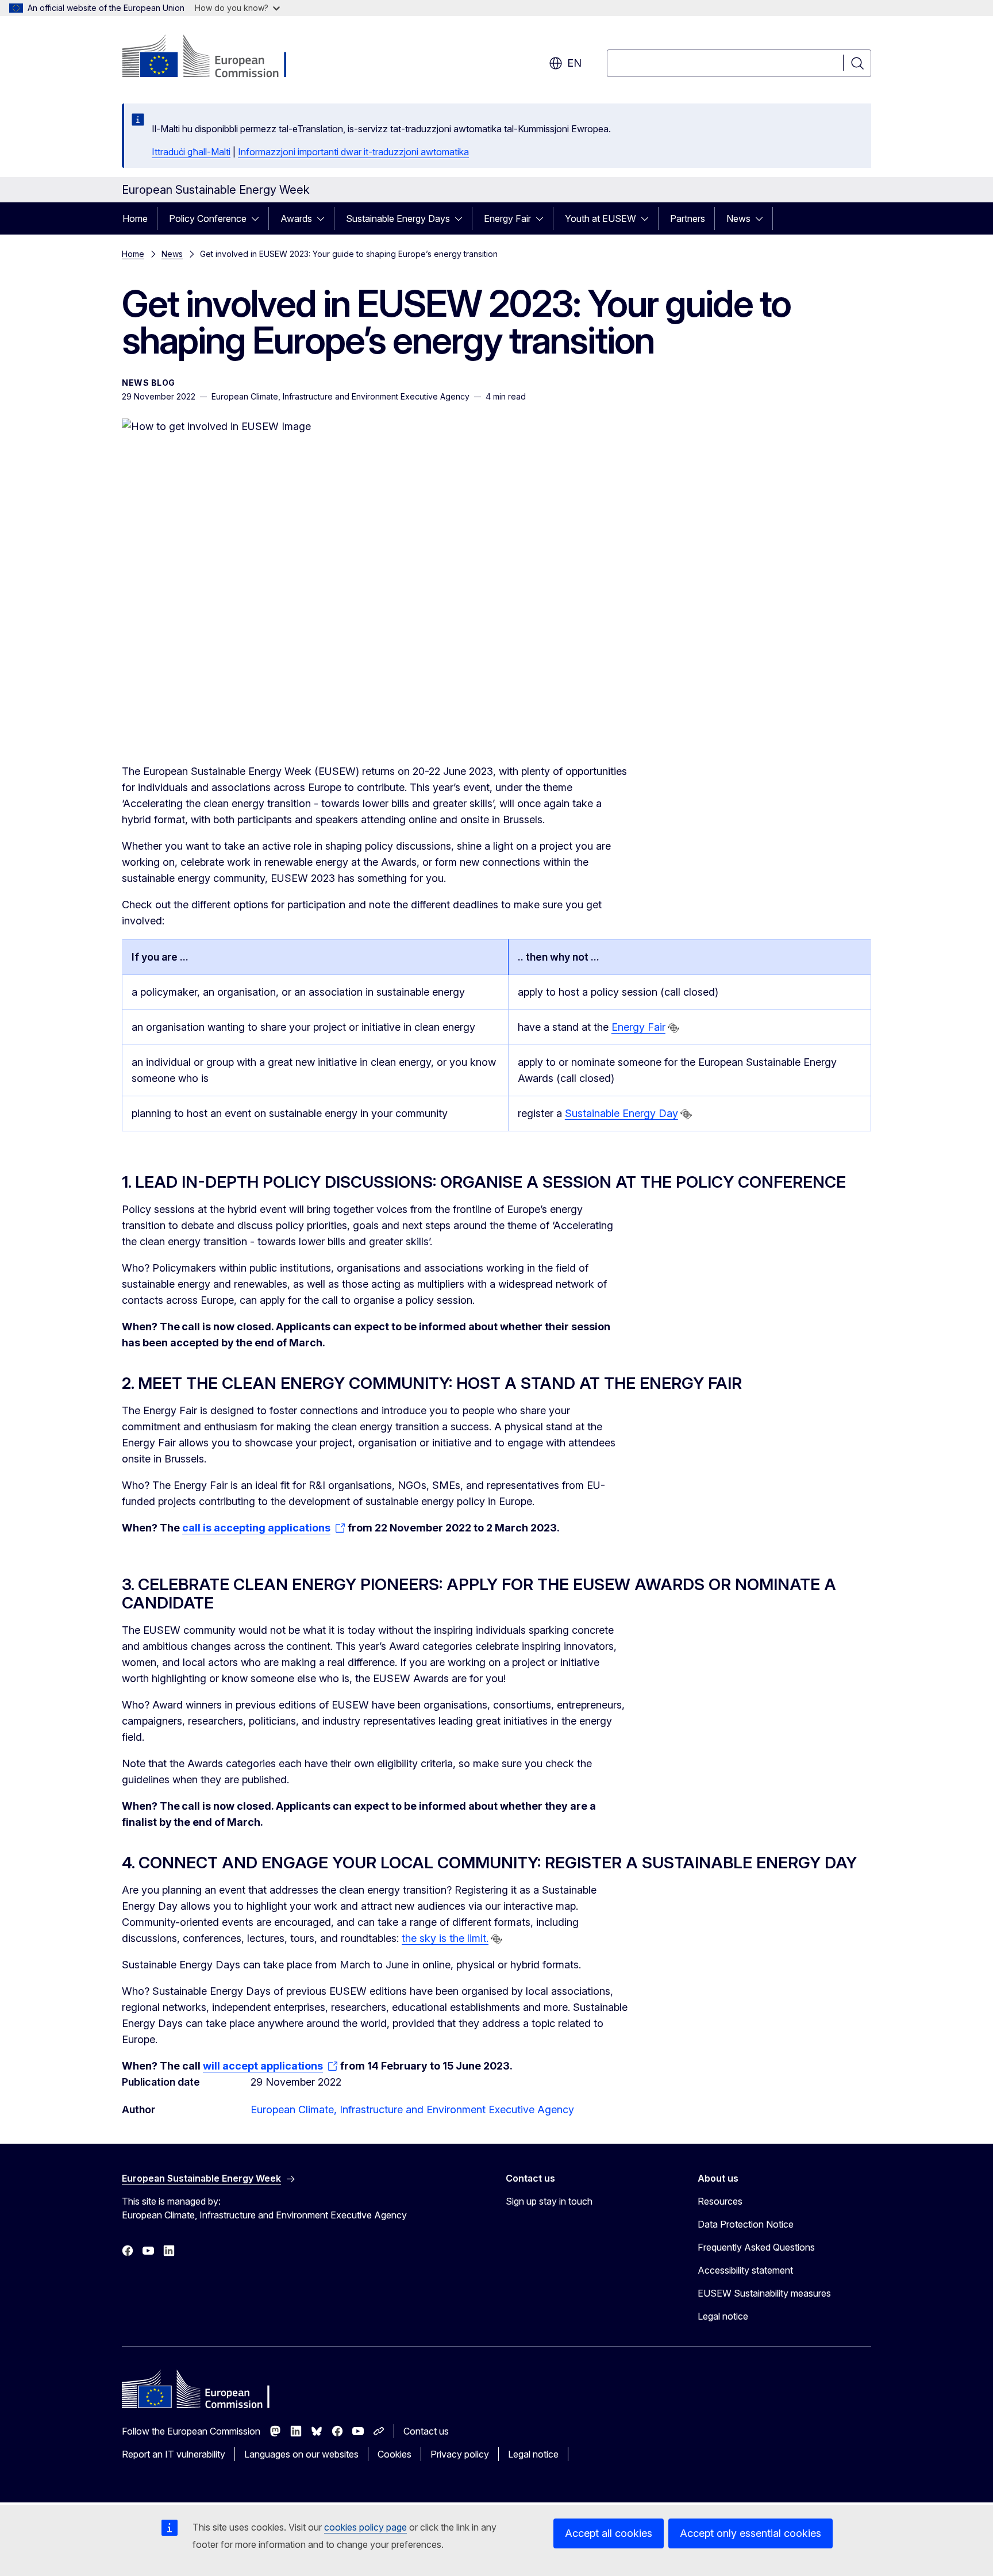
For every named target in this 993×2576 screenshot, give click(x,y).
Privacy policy (460, 2454)
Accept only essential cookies (750, 2533)
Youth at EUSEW (601, 218)
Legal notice (723, 2316)
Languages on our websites (301, 2454)
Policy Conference (208, 218)
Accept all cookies (609, 2533)
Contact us (426, 2431)
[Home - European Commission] (215, 57)
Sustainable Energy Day (621, 1113)
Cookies (394, 2454)
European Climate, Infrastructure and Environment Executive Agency (412, 2109)
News (738, 218)
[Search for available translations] (673, 1028)
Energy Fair (507, 218)
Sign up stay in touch (549, 2201)
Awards (296, 218)
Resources (720, 2201)
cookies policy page (365, 2527)
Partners (688, 218)
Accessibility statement (745, 2270)
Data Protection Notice (746, 2224)
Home (135, 218)
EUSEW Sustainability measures (764, 2293)
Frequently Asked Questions (756, 2247)
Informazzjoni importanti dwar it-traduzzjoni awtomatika (353, 152)
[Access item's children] (259, 218)
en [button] (574, 63)
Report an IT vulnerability (174, 2454)
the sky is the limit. (445, 1938)
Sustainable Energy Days (398, 218)
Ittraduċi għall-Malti (191, 152)
